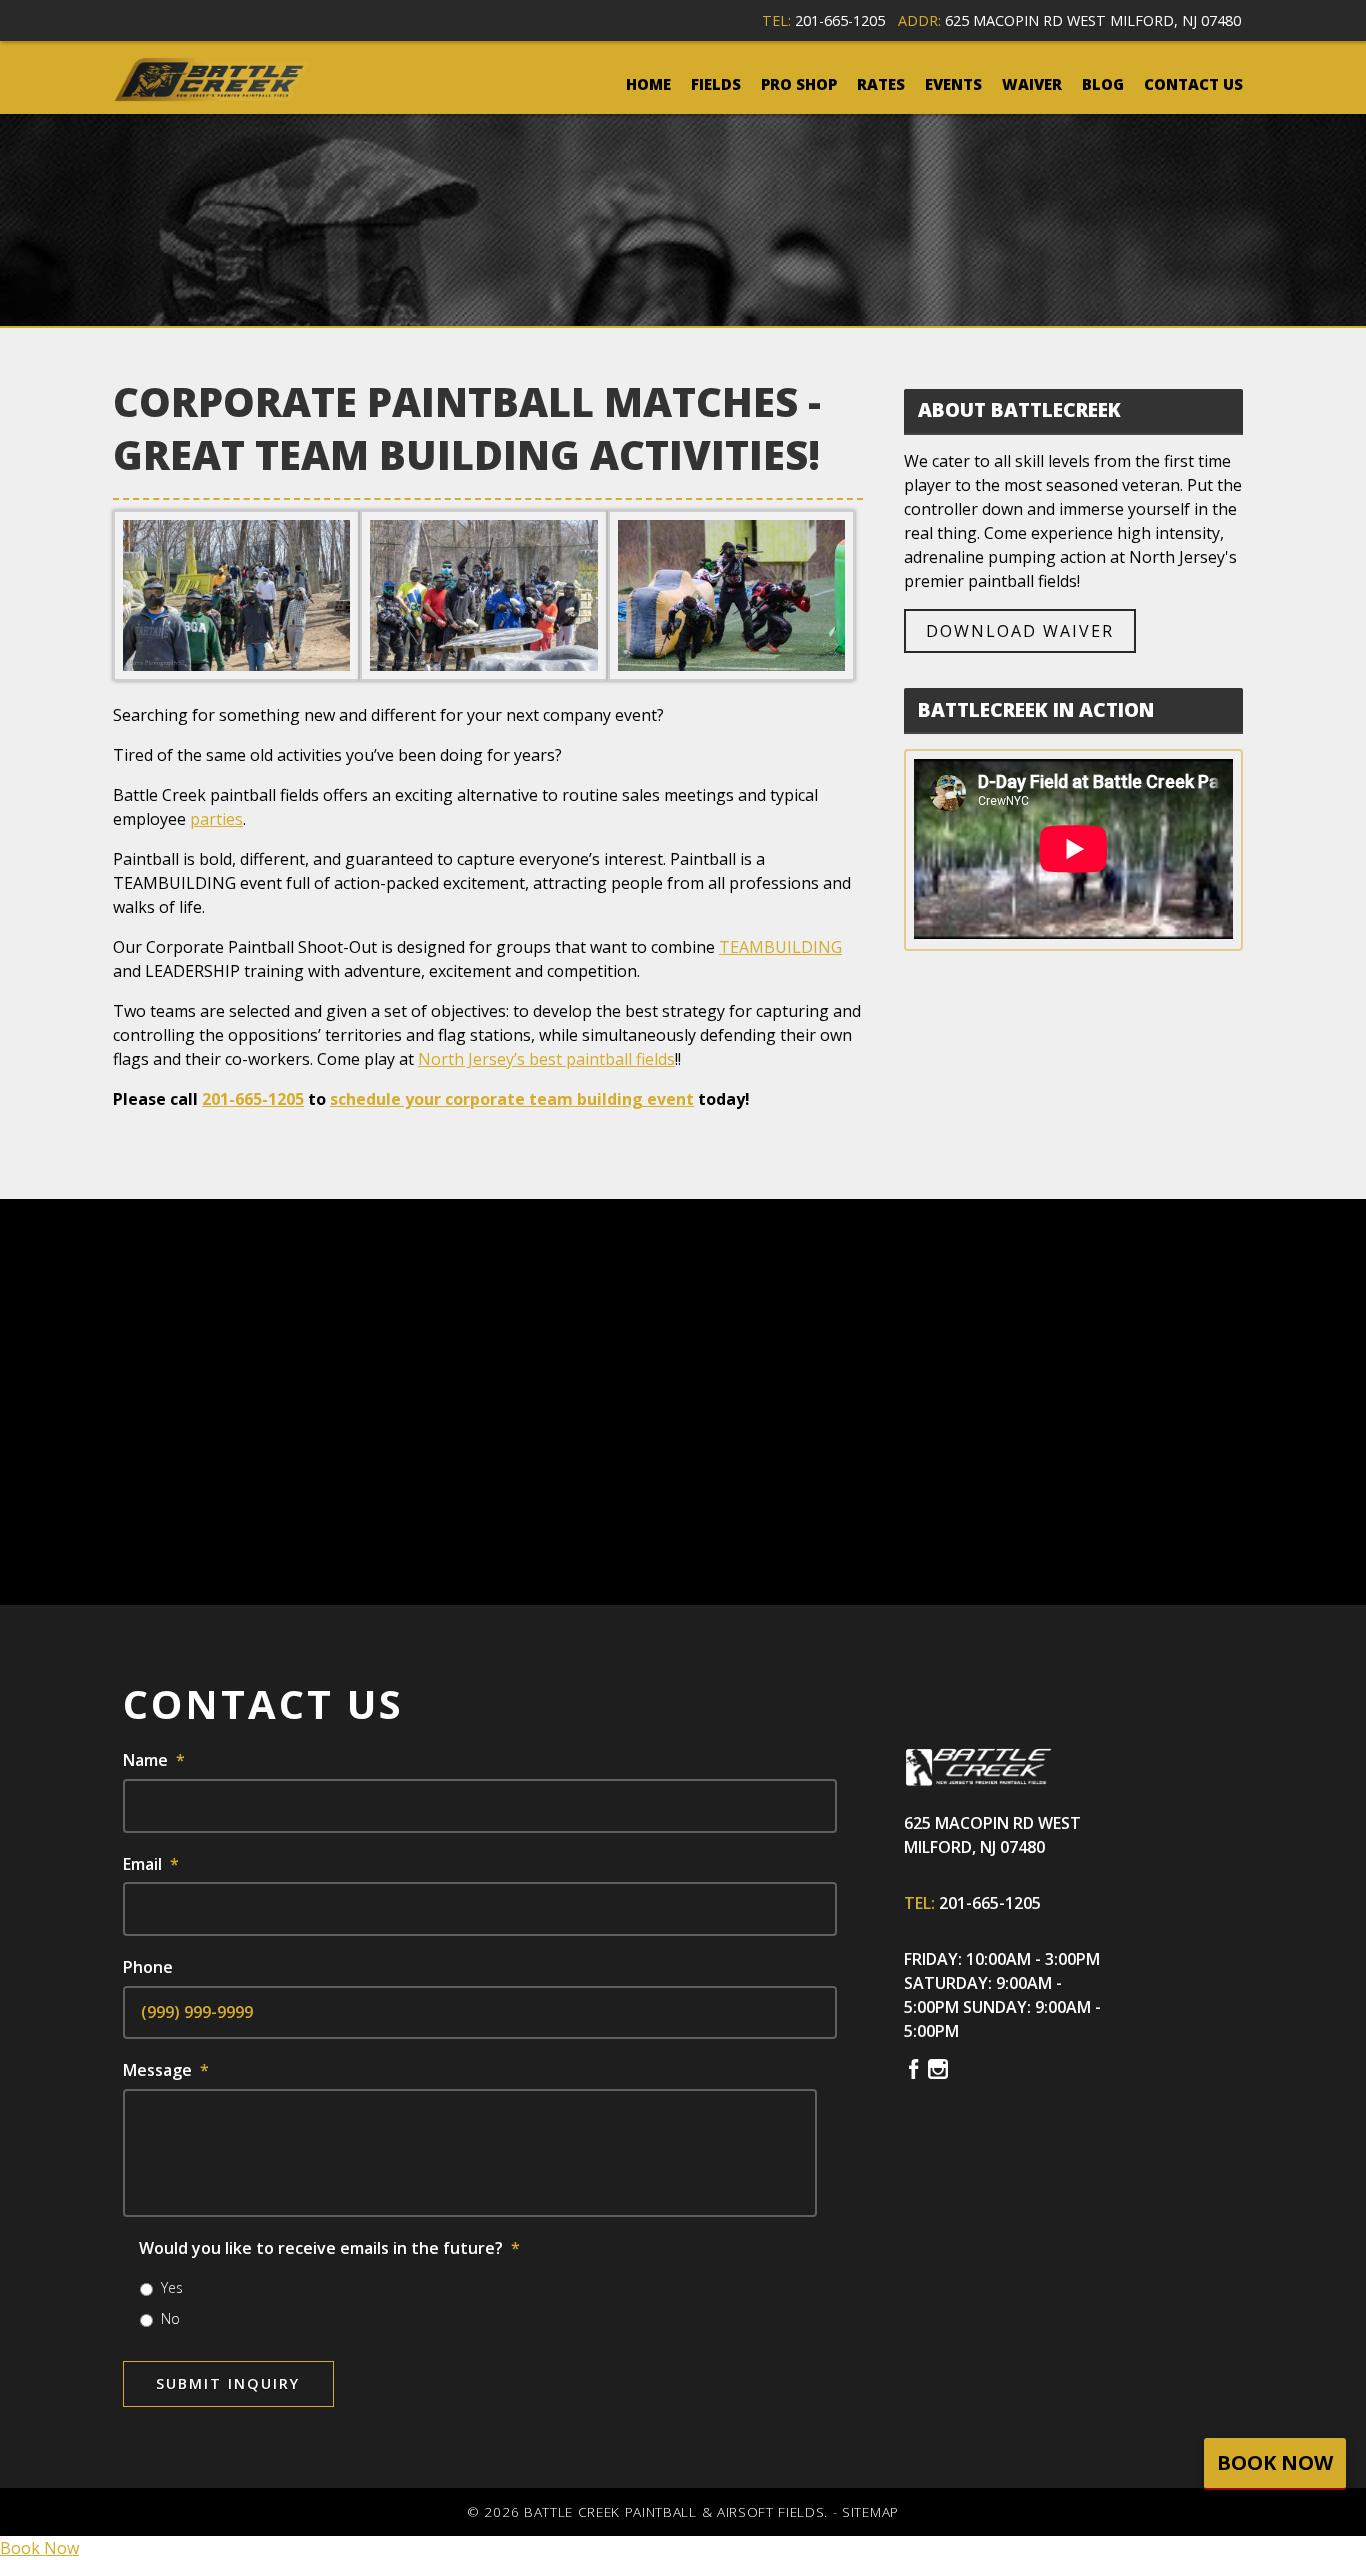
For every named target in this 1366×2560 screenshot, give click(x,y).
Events (953, 84)
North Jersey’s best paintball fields (546, 1059)
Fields (716, 84)
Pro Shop (799, 84)
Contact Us (1193, 84)
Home (648, 84)
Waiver (1032, 84)
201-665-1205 (840, 20)
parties (216, 819)
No (170, 2318)
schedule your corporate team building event (512, 1099)
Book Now (39, 2548)
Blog (1103, 84)
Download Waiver (1020, 631)
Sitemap (870, 2511)
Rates (881, 84)
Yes (172, 2287)
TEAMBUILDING (780, 947)
